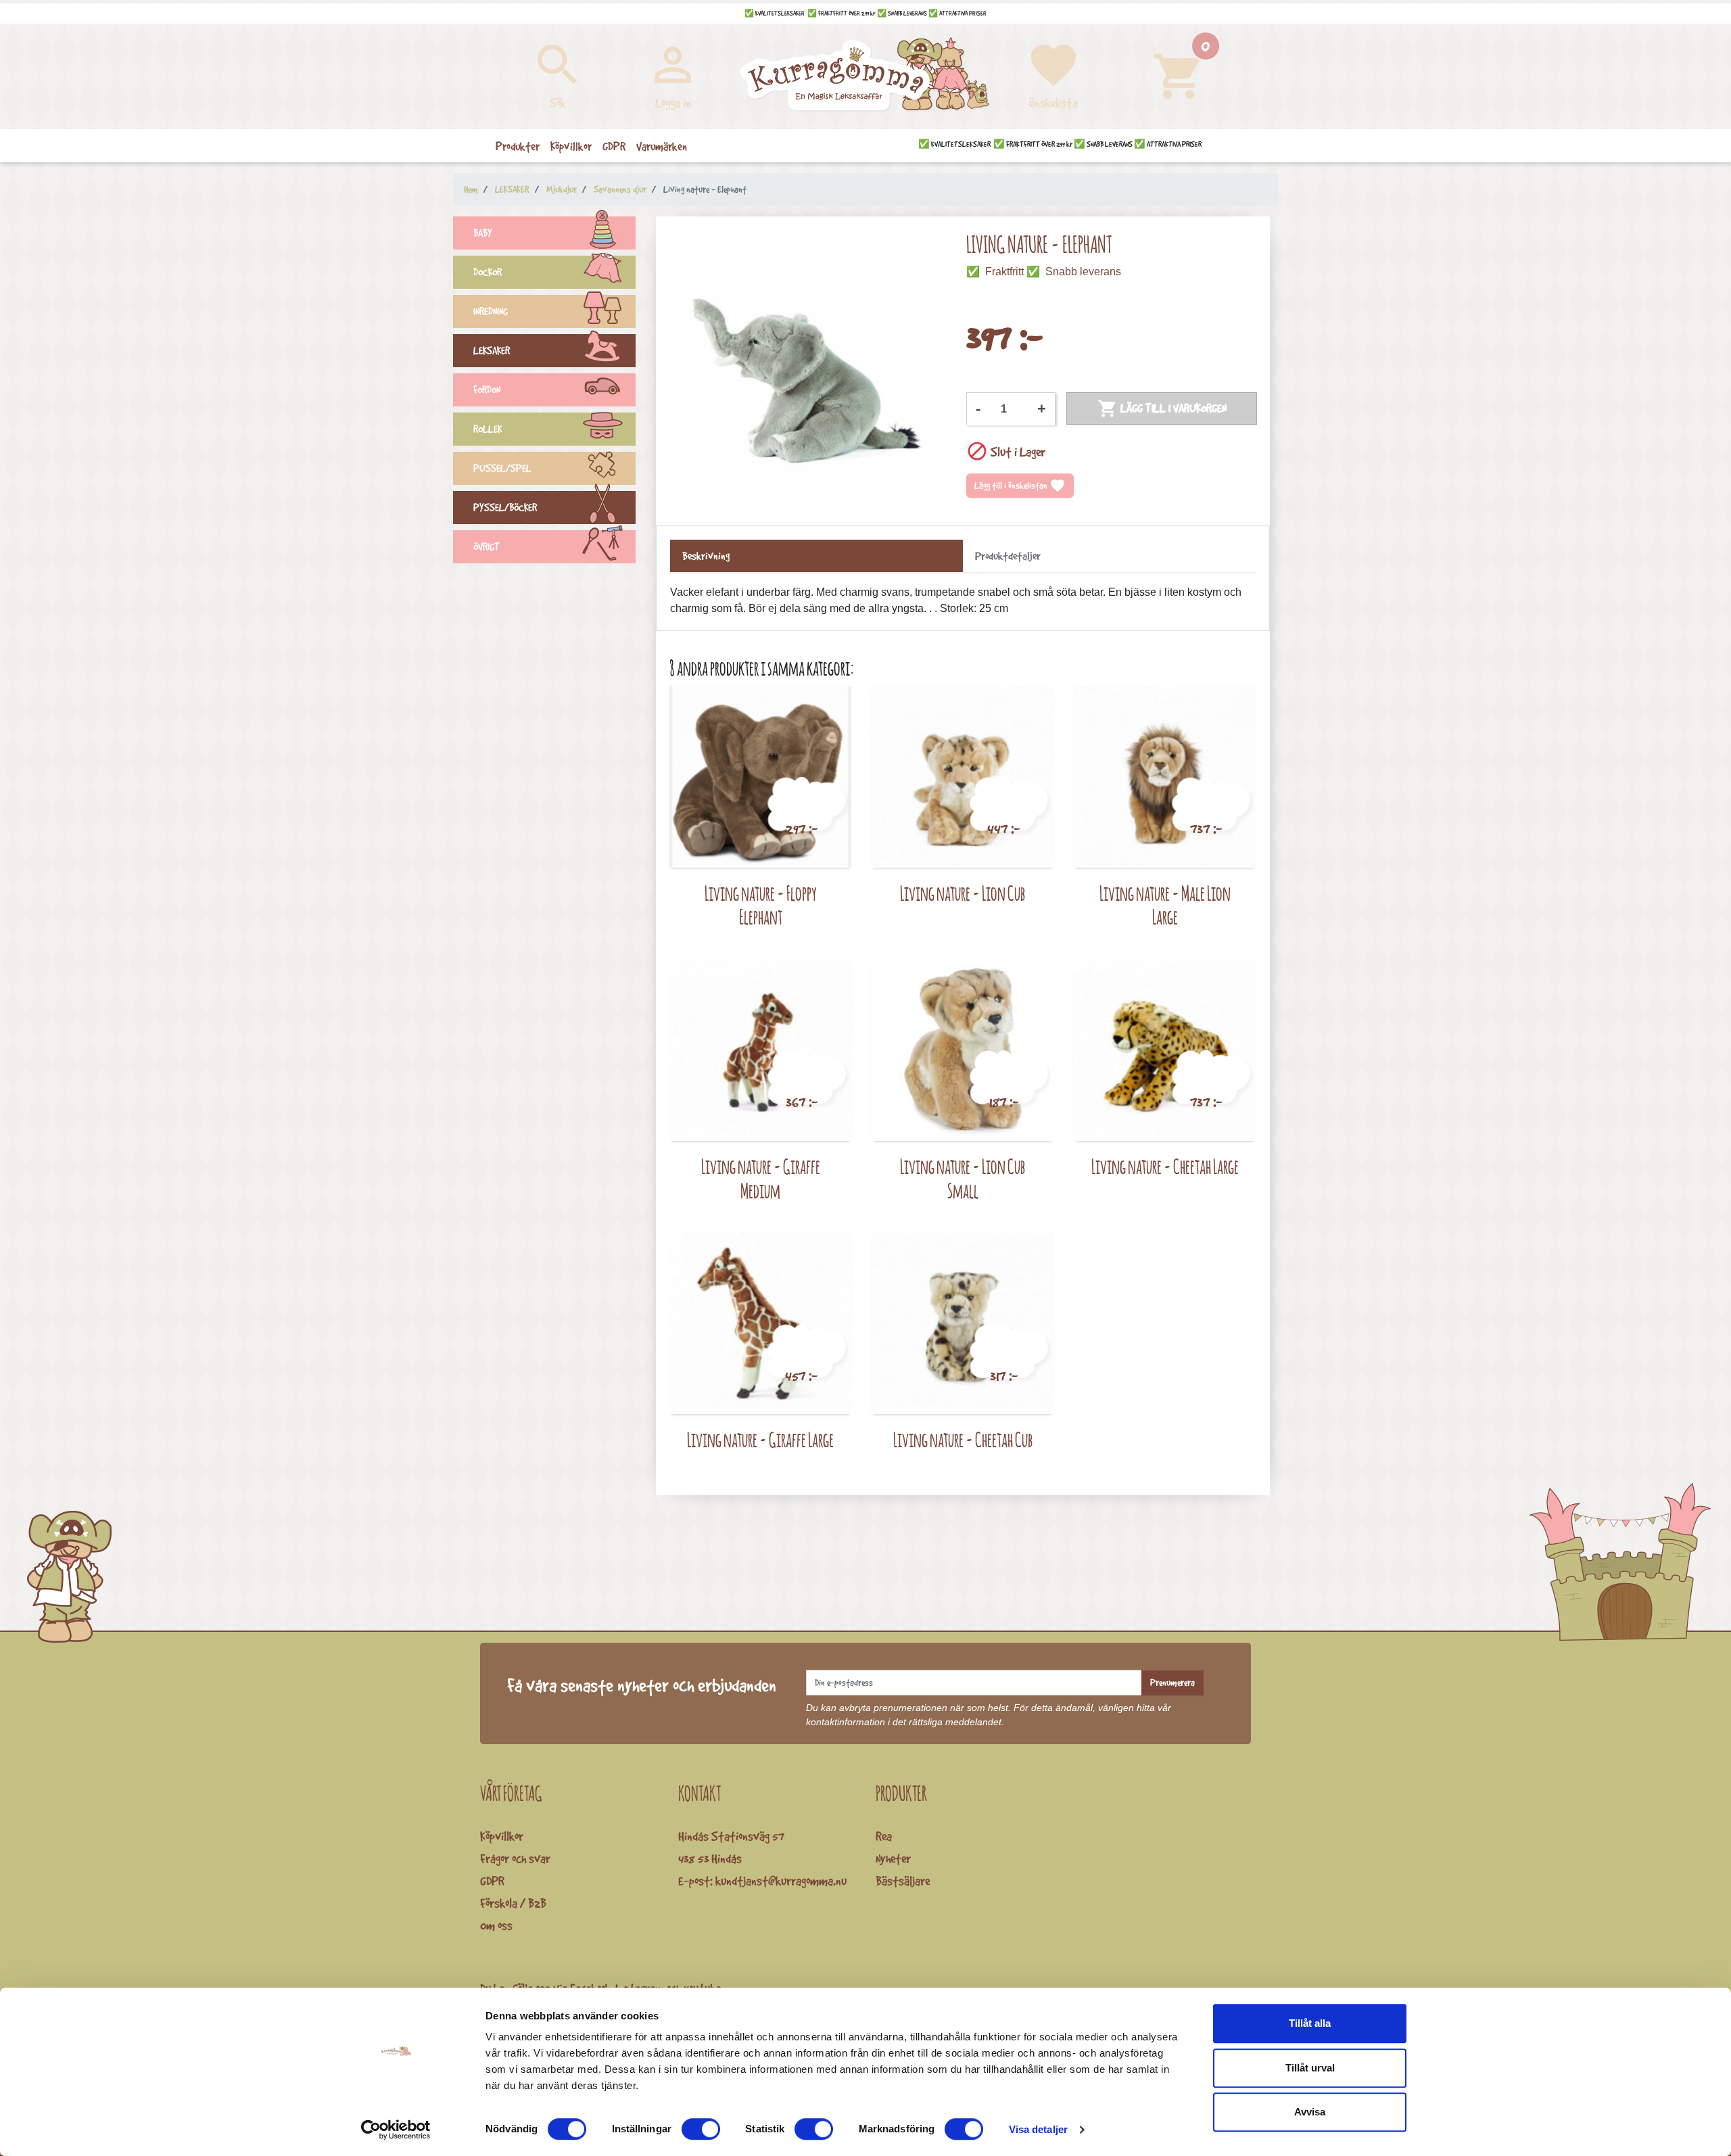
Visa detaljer (1038, 2129)
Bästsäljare (903, 1881)
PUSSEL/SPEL (502, 468)
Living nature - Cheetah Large (1165, 1166)
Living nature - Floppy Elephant (761, 905)
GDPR (492, 1881)
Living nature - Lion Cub (963, 893)
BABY (483, 233)
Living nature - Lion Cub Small (963, 1178)
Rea (884, 1836)
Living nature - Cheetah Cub (963, 1439)
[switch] (701, 2129)
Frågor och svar (515, 1858)
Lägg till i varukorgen (1162, 408)
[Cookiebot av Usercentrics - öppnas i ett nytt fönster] (396, 2130)
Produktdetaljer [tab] (1008, 556)
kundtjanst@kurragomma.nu (781, 1881)
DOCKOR (488, 272)
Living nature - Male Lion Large (1165, 905)
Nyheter (893, 1858)
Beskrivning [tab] (706, 556)
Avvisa (1310, 2112)
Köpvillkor (502, 1836)
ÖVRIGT (487, 547)
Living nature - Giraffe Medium (761, 1178)
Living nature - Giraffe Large (760, 1439)
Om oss (496, 1925)
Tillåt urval (1310, 2068)
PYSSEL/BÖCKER (505, 508)
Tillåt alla (1310, 2023)
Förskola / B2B (513, 1903)
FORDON (487, 390)
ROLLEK (488, 429)
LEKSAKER (492, 351)
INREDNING (491, 311)
